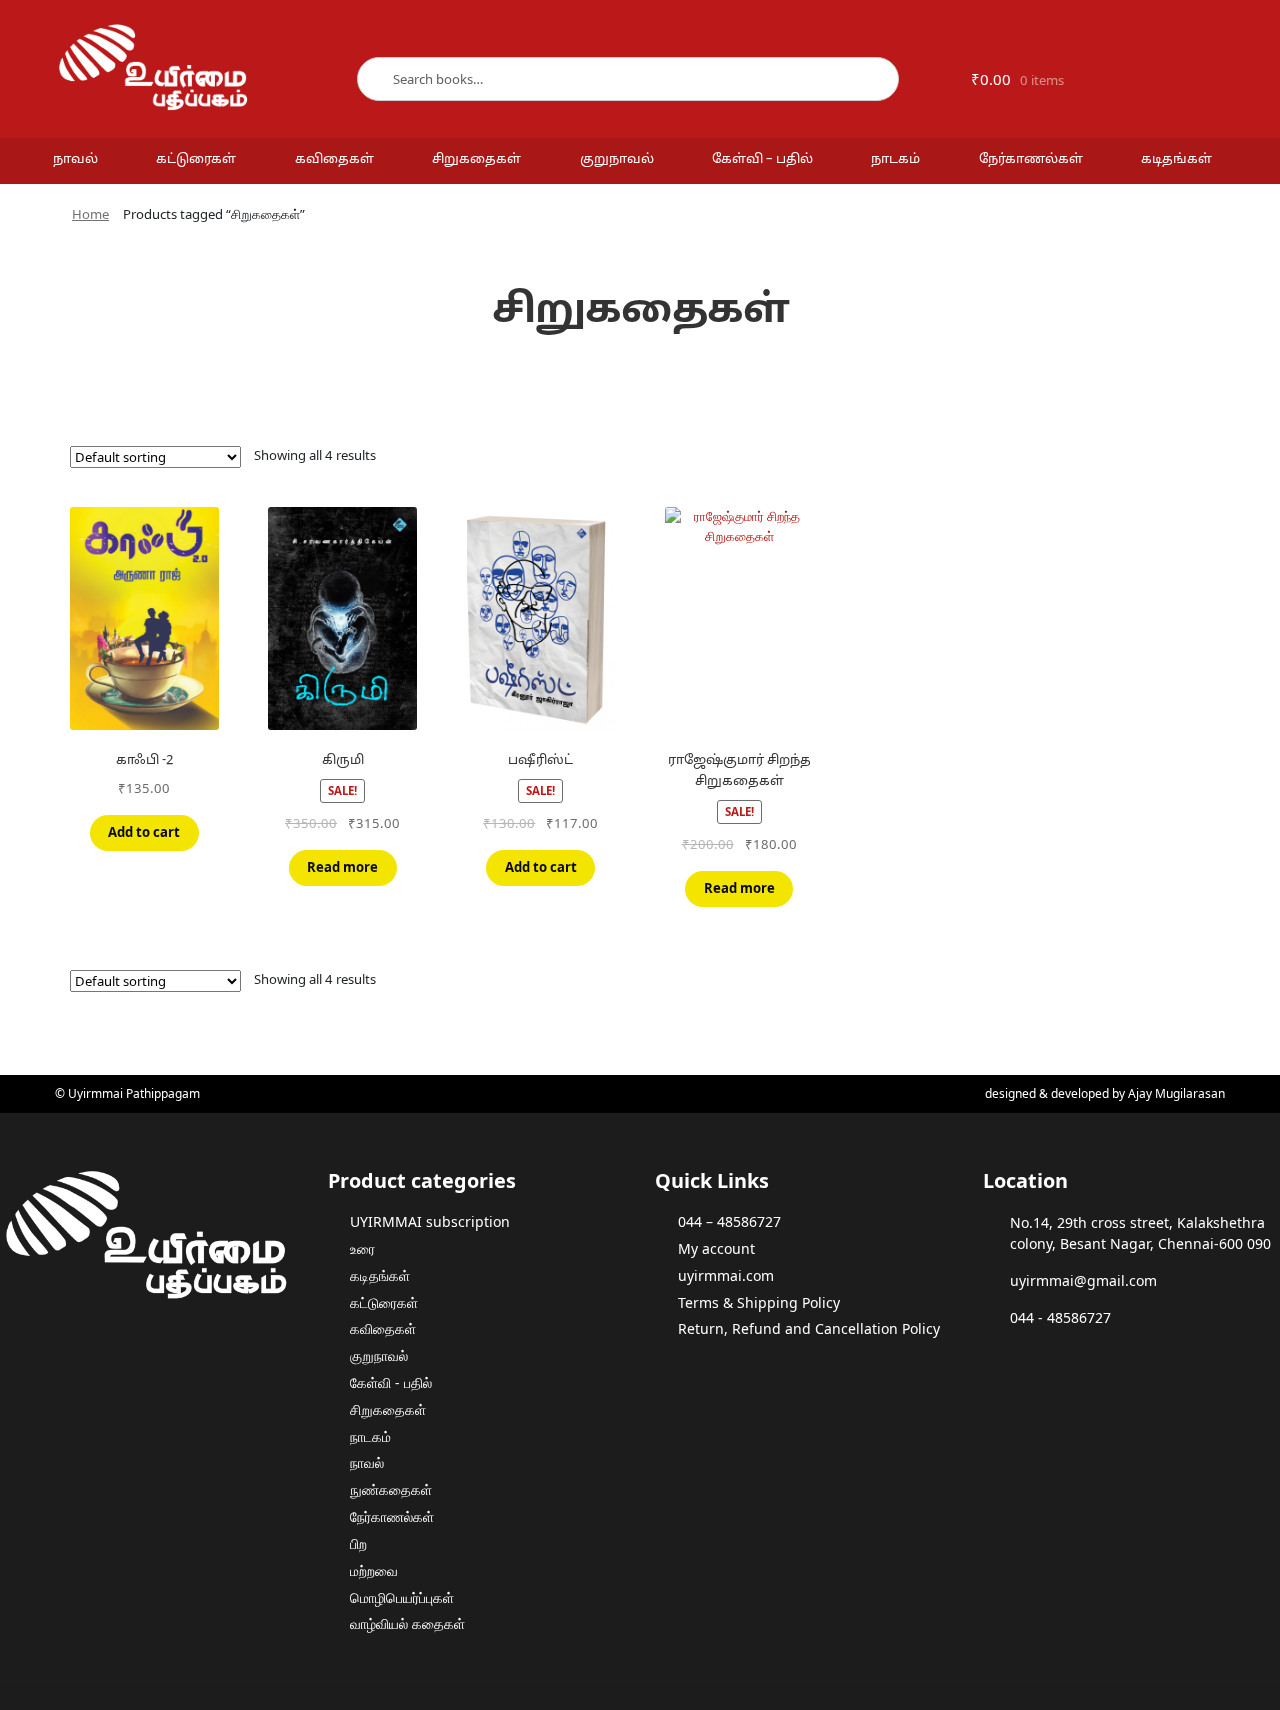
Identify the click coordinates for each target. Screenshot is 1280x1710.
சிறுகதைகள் (476, 160)
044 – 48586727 (729, 1221)
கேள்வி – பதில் (762, 160)
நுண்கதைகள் (391, 1489)
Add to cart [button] (144, 832)
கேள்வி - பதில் (391, 1382)
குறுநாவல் (617, 160)
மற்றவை (374, 1570)
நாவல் (75, 160)
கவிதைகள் (334, 160)
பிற (358, 1543)
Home (90, 214)
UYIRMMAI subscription (430, 1221)
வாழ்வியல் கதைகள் (407, 1623)
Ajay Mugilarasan (1176, 1093)
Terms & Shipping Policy (759, 1302)
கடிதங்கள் (1176, 160)
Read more (342, 867)
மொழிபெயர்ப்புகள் (402, 1597)
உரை (362, 1248)
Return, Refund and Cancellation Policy (809, 1328)
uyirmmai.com (726, 1275)
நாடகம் (895, 160)
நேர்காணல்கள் (1031, 160)
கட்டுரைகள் (196, 160)
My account (716, 1248)
